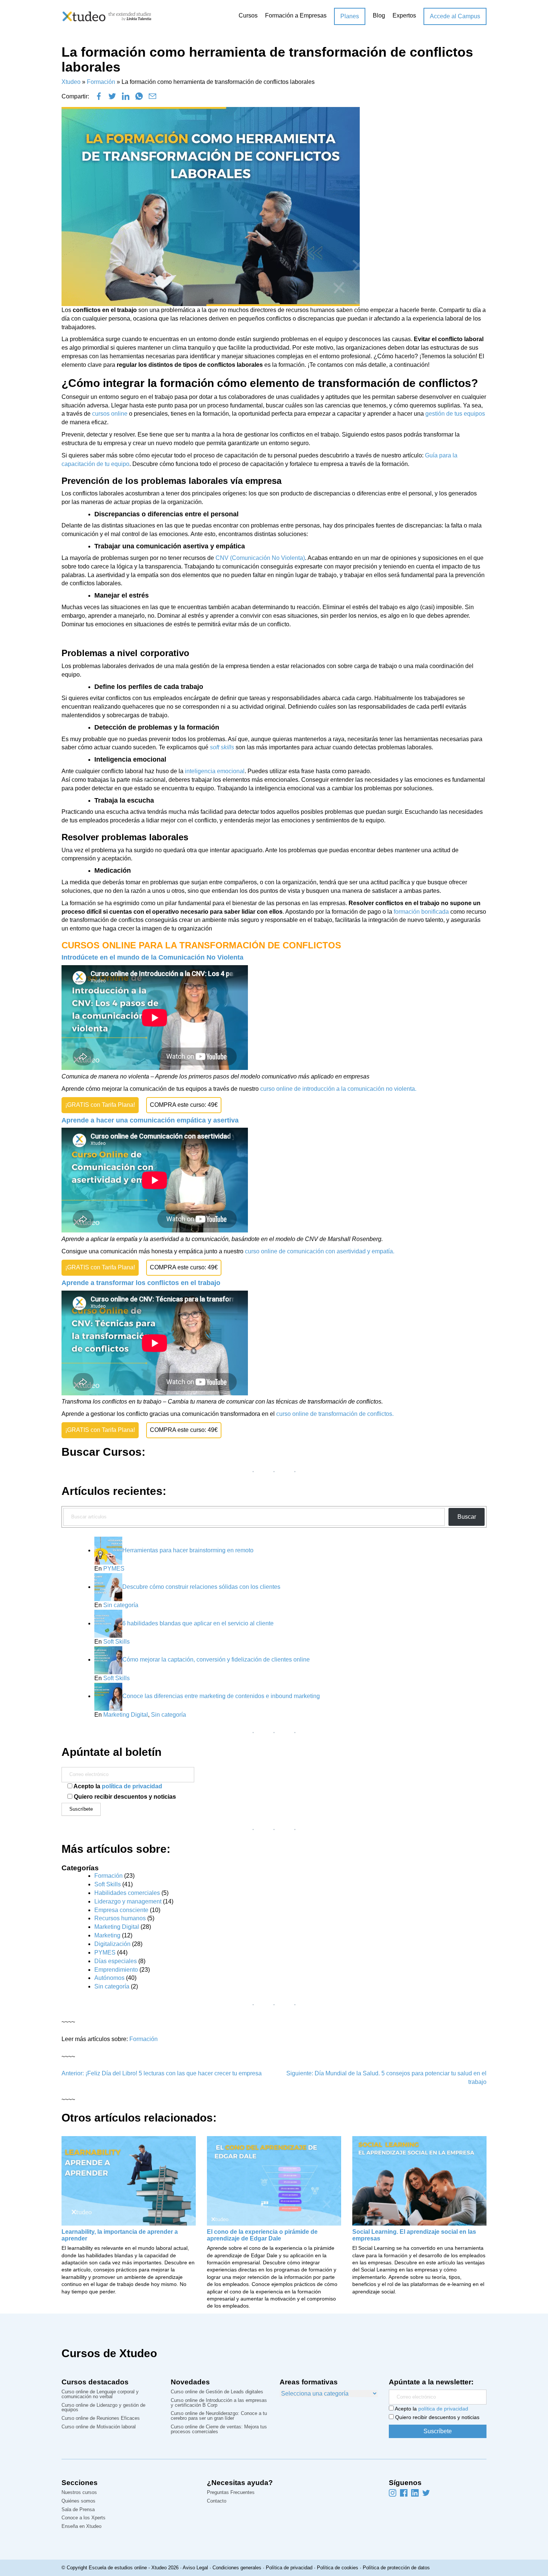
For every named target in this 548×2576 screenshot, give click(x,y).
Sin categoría (121, 1605)
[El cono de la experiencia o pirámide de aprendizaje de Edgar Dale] (274, 2180)
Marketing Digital (126, 1715)
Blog (379, 15)
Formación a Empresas (296, 15)
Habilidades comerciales (127, 1893)
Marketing (107, 1935)
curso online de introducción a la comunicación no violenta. (338, 1089)
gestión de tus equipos (455, 414)
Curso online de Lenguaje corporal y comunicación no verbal (100, 2394)
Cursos (248, 15)
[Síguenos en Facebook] (404, 2493)
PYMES (114, 1569)
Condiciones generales (237, 2568)
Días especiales (116, 1961)
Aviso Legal (195, 2568)
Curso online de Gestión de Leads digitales (217, 2392)
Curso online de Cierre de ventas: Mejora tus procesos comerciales (219, 2429)
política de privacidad (132, 1786)
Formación (101, 82)
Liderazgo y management (128, 1901)
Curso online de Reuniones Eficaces (101, 2418)
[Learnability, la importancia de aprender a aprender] (129, 2180)
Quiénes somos (78, 2501)
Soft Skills (116, 1642)
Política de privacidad (289, 2568)
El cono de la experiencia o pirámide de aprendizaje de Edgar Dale (262, 2235)
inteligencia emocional (215, 771)
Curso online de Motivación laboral (99, 2427)
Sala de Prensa (78, 2510)
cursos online (110, 414)
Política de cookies (338, 2568)
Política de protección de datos (396, 2568)
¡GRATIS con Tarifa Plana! (100, 1105)
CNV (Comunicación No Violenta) (260, 558)
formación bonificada (421, 912)
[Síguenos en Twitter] (426, 2493)
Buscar (467, 1517)
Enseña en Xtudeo (81, 2527)
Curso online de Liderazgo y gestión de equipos (103, 2408)
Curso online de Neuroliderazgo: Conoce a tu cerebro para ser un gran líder (219, 2416)
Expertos (404, 15)
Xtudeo (71, 82)
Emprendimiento (116, 1970)
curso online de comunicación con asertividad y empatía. (320, 1251)
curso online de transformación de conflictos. (335, 1414)
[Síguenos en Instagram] (393, 2493)
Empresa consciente (121, 1910)
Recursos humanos (120, 1918)
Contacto (217, 2501)
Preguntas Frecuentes (231, 2493)
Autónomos (109, 1978)
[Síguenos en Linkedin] (415, 2493)
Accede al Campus (455, 16)
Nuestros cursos (79, 2493)
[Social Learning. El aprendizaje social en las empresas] (419, 2180)
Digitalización (112, 1944)
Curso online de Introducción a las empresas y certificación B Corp (219, 2403)
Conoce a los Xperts (84, 2518)
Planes (350, 16)
